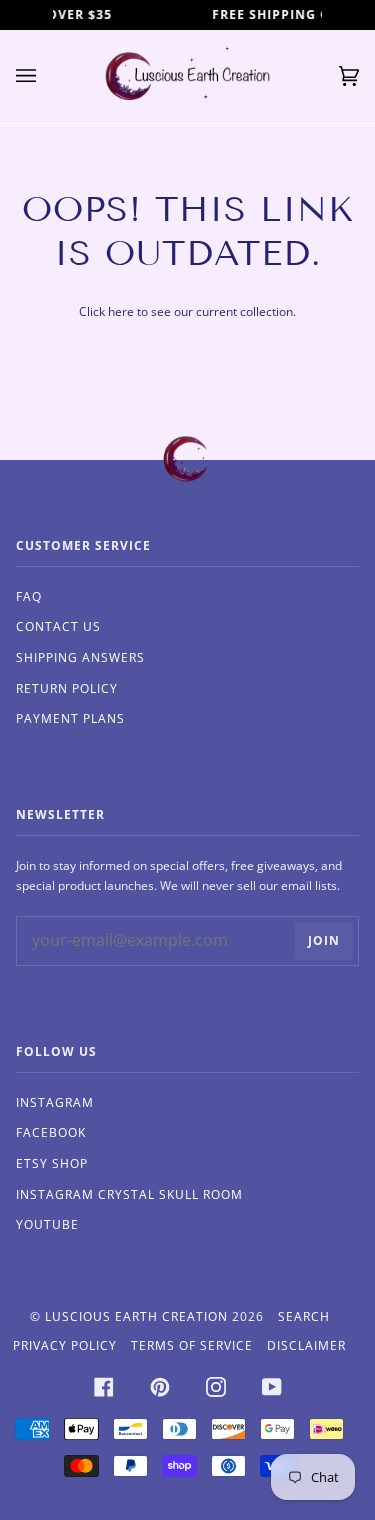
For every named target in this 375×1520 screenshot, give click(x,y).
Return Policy (67, 688)
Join (324, 940)
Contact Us (58, 626)
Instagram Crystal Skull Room (129, 1194)
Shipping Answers (80, 657)
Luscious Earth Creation (136, 1316)
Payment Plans (70, 718)
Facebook (51, 1132)
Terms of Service (192, 1345)
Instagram (55, 1102)
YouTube (47, 1224)
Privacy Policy (65, 1345)
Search (304, 1316)
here (121, 311)
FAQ (29, 596)
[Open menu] (46, 76)
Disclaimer (306, 1345)
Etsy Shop (52, 1163)
